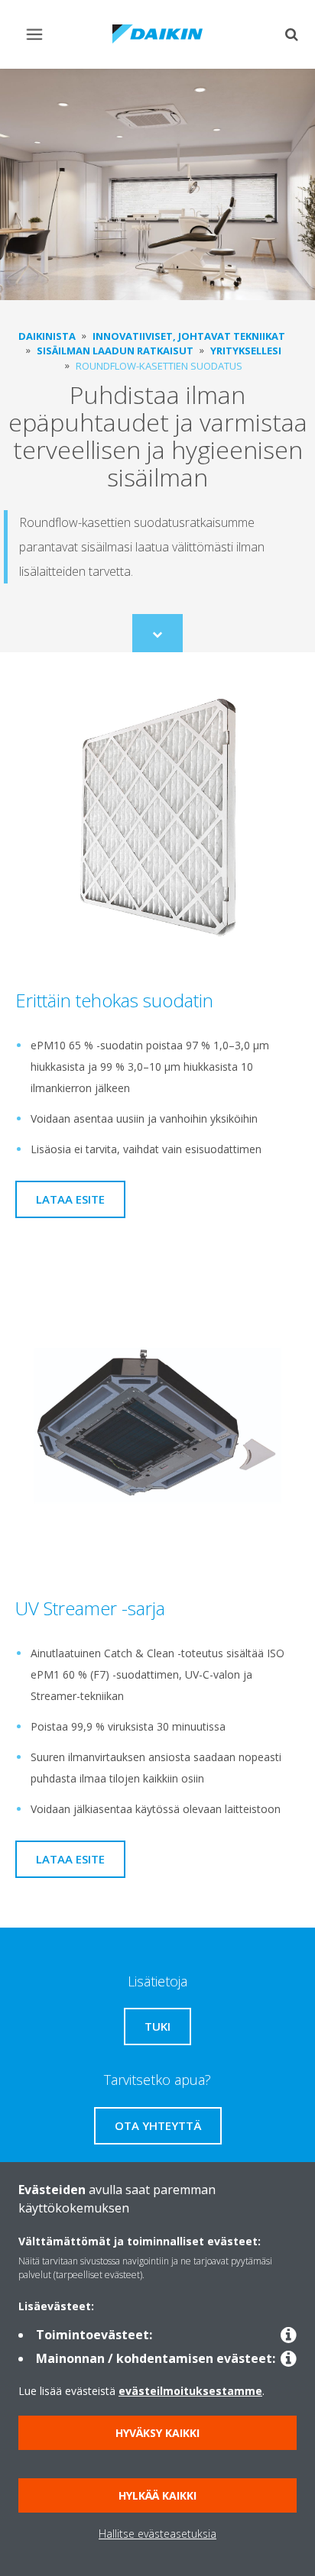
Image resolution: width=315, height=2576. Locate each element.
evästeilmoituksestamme (190, 2391)
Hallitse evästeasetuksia (157, 2534)
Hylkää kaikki (157, 2495)
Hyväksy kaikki (157, 2433)
